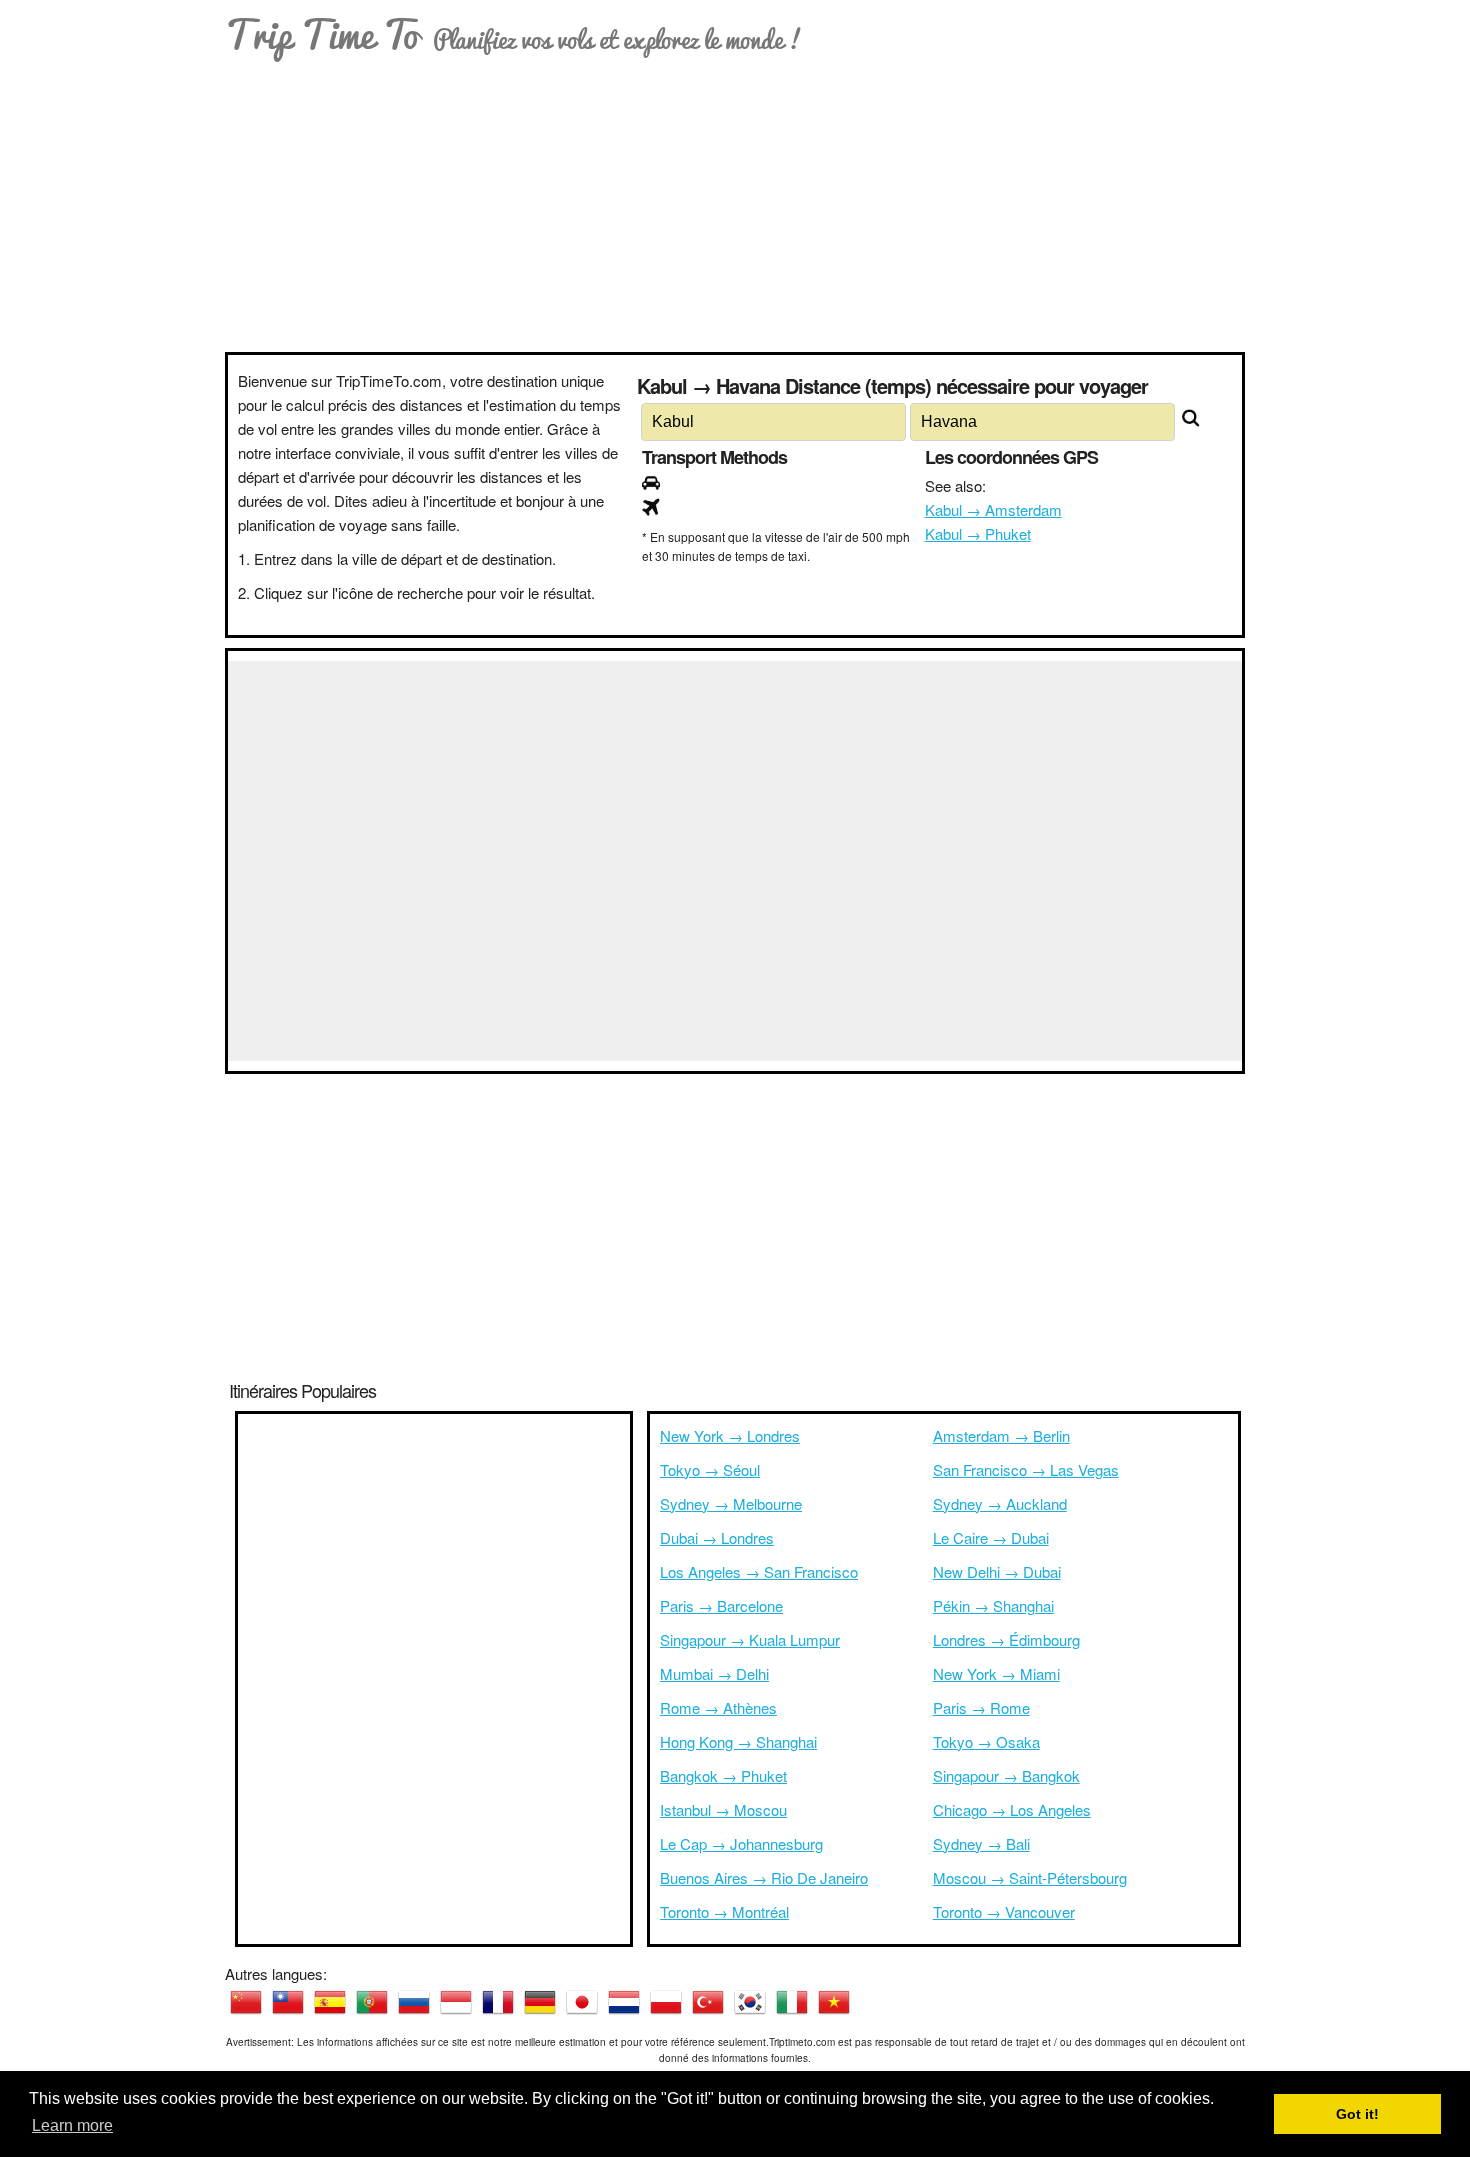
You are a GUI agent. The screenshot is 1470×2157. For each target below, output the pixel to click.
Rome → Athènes (718, 1707)
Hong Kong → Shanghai (738, 1741)
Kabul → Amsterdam (993, 509)
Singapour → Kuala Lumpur (750, 1639)
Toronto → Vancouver (1004, 1911)
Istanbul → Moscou (723, 1809)
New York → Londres (730, 1435)
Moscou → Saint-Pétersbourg (1030, 1877)
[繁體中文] (288, 2002)
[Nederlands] (624, 2002)
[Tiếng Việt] (834, 2002)
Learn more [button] (72, 2125)
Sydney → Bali (981, 1843)
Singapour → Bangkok (1006, 1775)
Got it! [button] (1357, 2114)
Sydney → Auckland (1000, 1503)
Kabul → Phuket (978, 533)
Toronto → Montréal (724, 1911)
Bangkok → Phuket (723, 1775)
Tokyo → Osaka (986, 1741)
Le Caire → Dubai (991, 1537)
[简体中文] (246, 2002)
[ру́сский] (414, 2002)
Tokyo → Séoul (710, 1469)
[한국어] (750, 2002)
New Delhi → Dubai (997, 1571)
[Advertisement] (735, 202)
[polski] (666, 2002)
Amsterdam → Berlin (1001, 1435)
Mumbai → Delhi (714, 1673)
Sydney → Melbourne (731, 1503)
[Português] (372, 2002)
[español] (330, 2002)
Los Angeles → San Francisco (759, 1571)
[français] (498, 2002)
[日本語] (582, 2002)
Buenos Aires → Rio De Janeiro (764, 1877)
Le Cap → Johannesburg (741, 1843)
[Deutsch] (540, 2002)
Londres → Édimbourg (1006, 1639)
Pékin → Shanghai (993, 1605)
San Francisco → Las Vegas (1026, 1469)
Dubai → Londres (717, 1537)
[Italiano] (792, 2002)
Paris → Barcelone (721, 1605)
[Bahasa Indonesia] (456, 2002)
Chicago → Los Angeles (1012, 1809)
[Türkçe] (708, 2002)
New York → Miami (996, 1673)
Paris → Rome (981, 1707)
